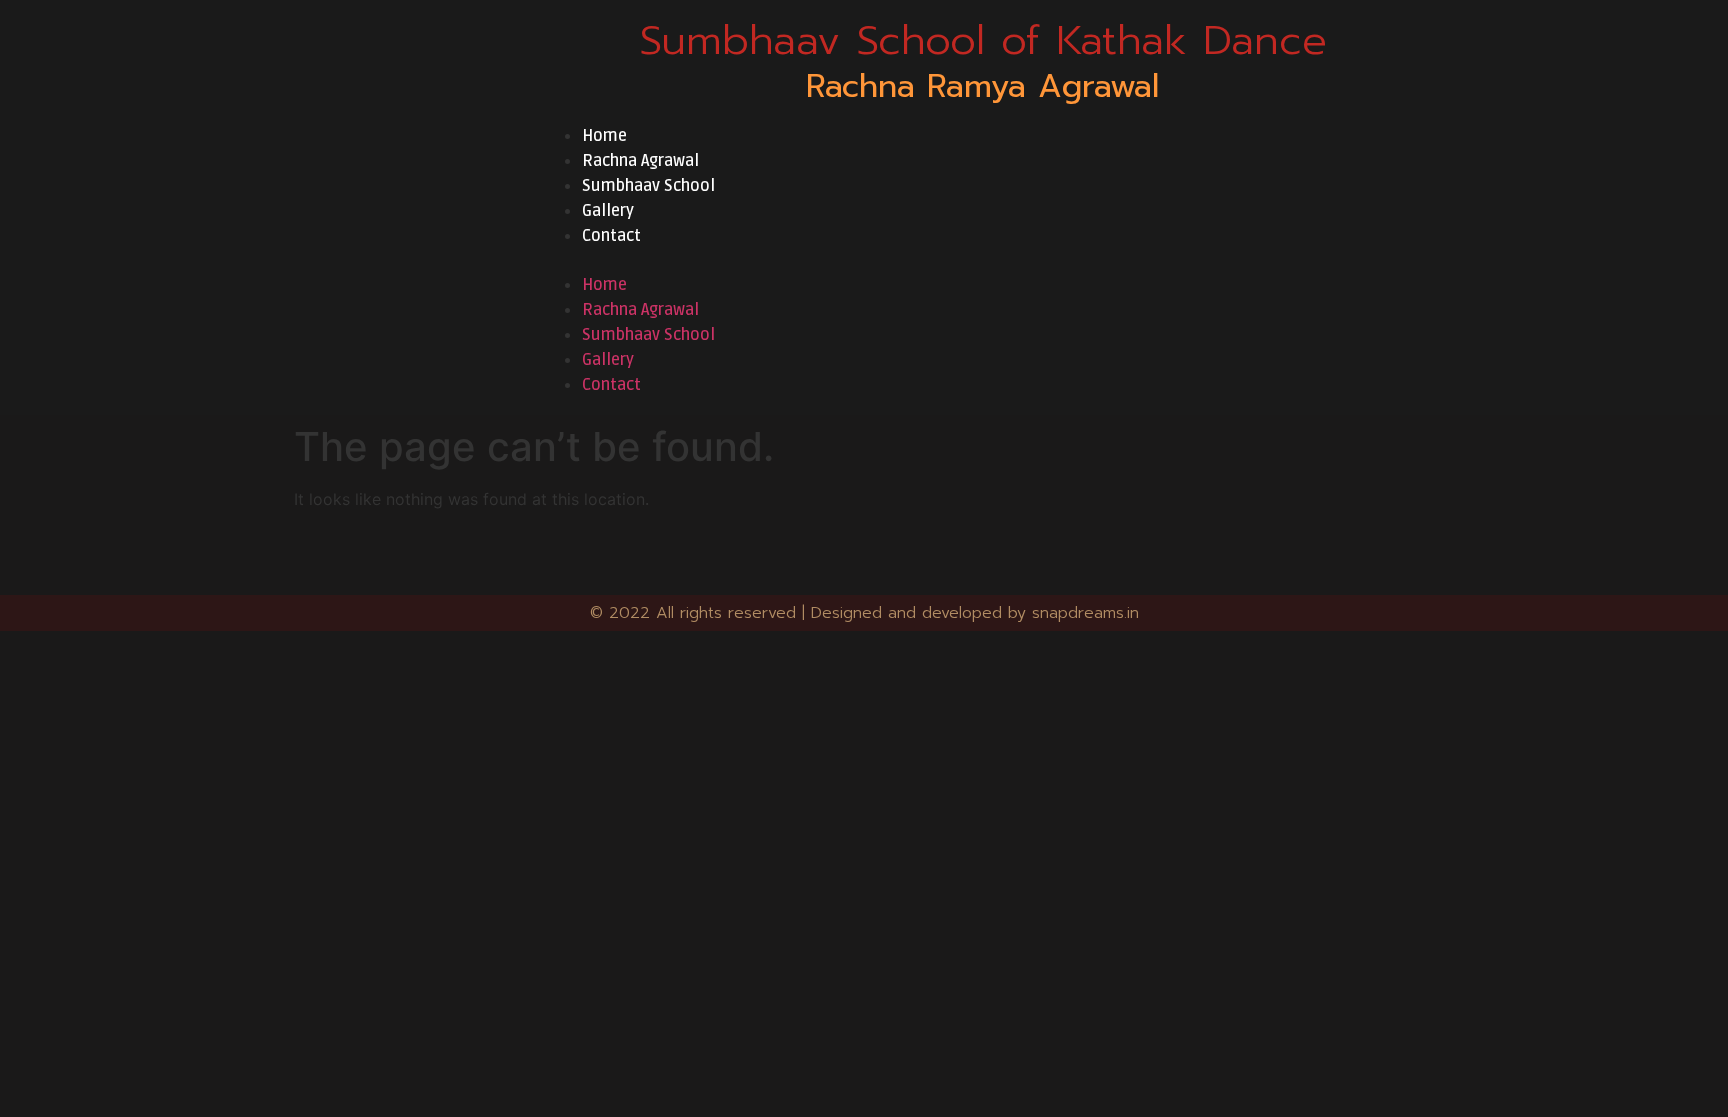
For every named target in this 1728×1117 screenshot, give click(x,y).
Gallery (608, 211)
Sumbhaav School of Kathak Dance (983, 40)
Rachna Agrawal (640, 161)
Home (604, 136)
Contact (611, 236)
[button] (983, 260)
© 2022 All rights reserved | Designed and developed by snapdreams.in (864, 613)
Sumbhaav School (648, 186)
